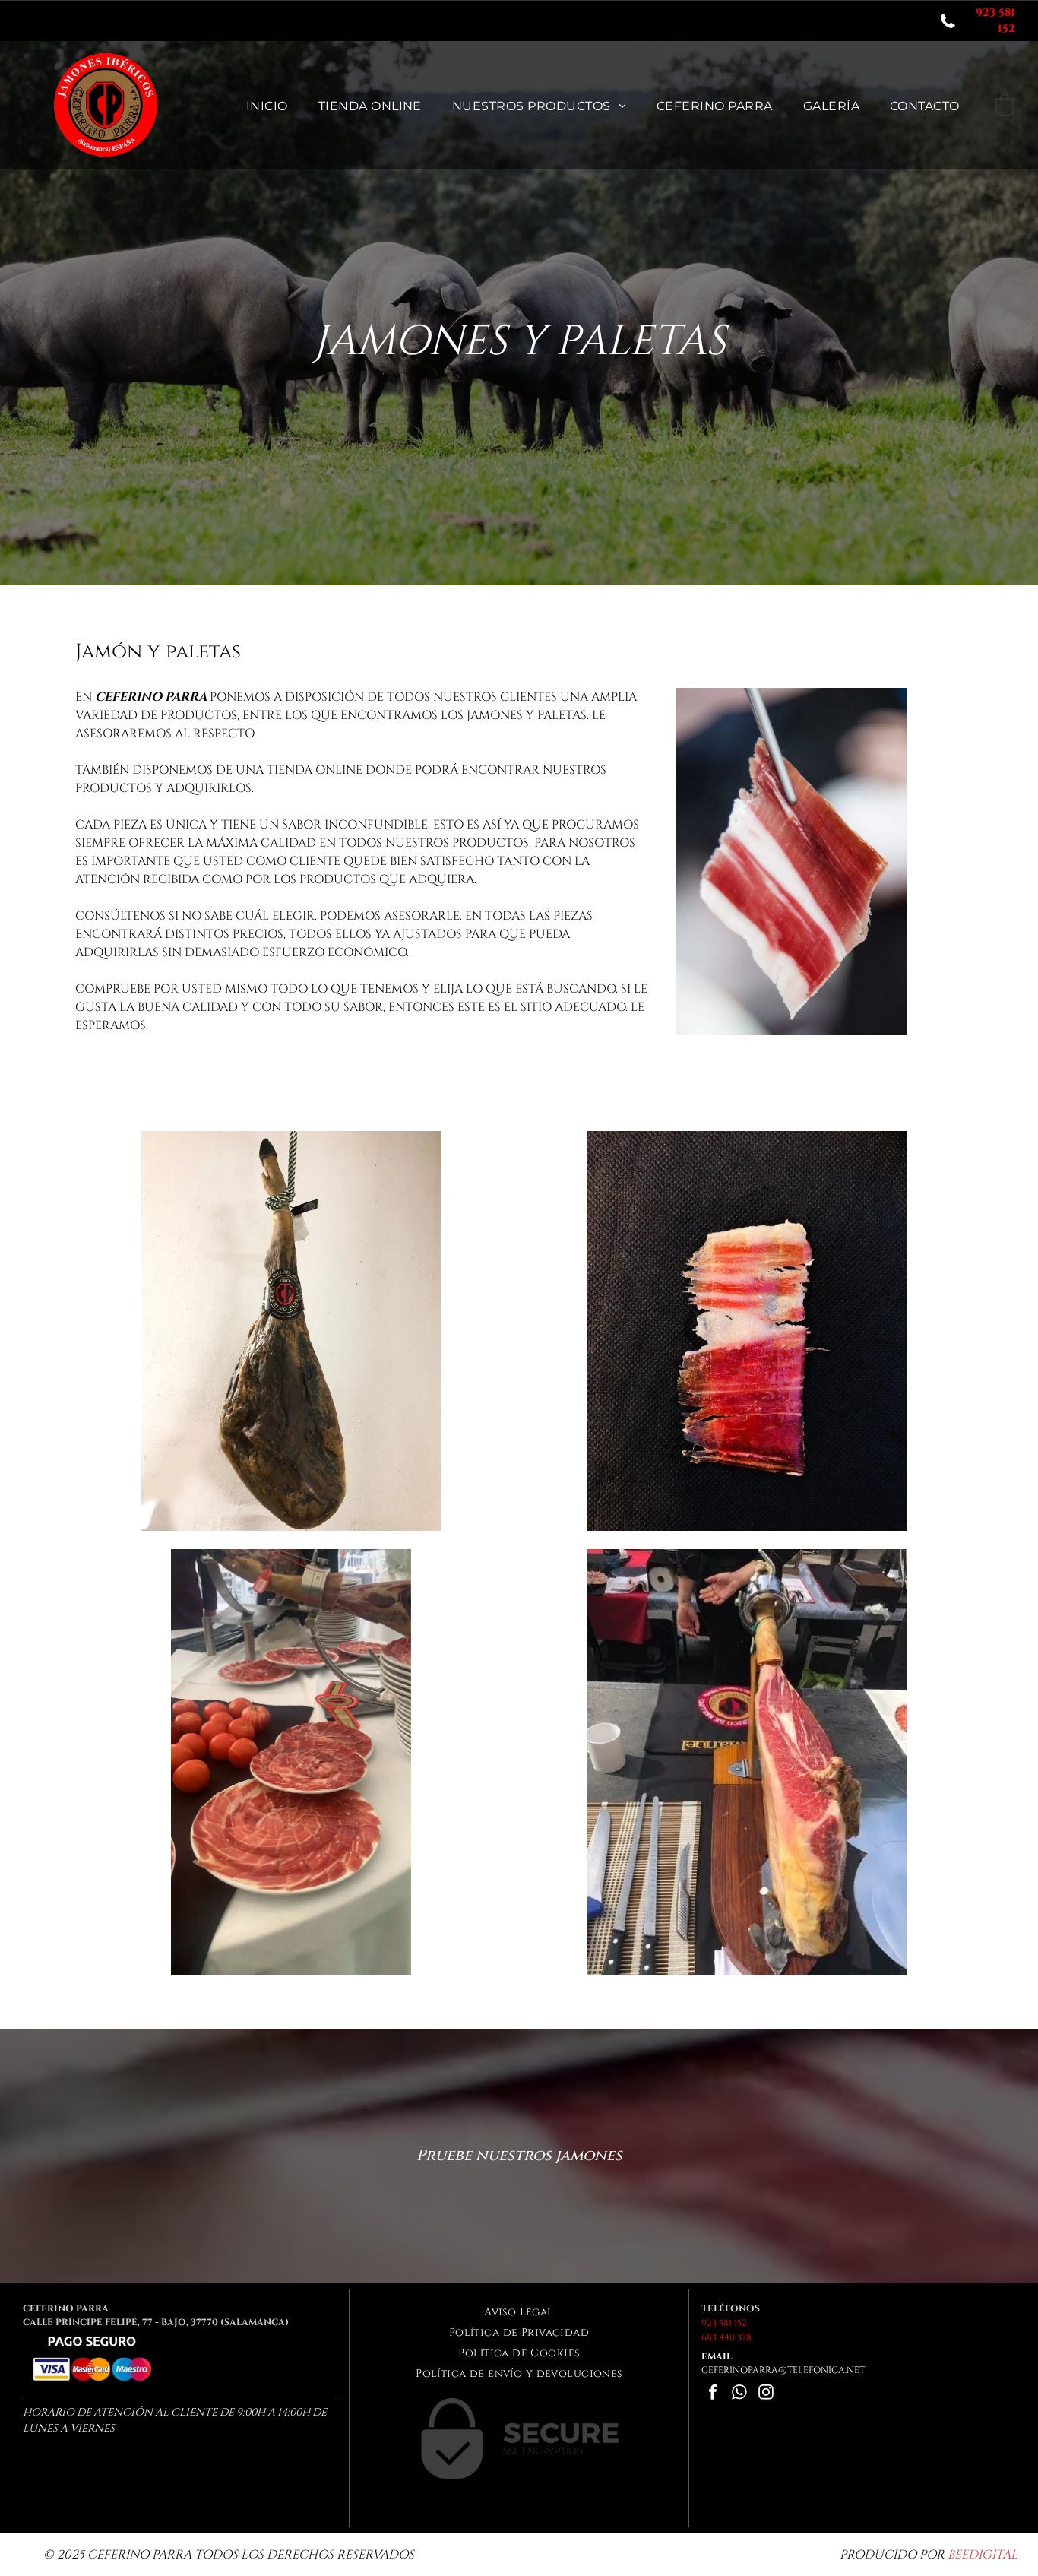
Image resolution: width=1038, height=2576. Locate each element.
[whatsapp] (739, 2394)
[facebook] (713, 2394)
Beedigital (983, 2555)
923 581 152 (724, 2323)
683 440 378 (726, 2337)
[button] (1005, 105)
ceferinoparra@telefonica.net (783, 2370)
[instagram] (766, 2394)
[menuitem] (267, 105)
